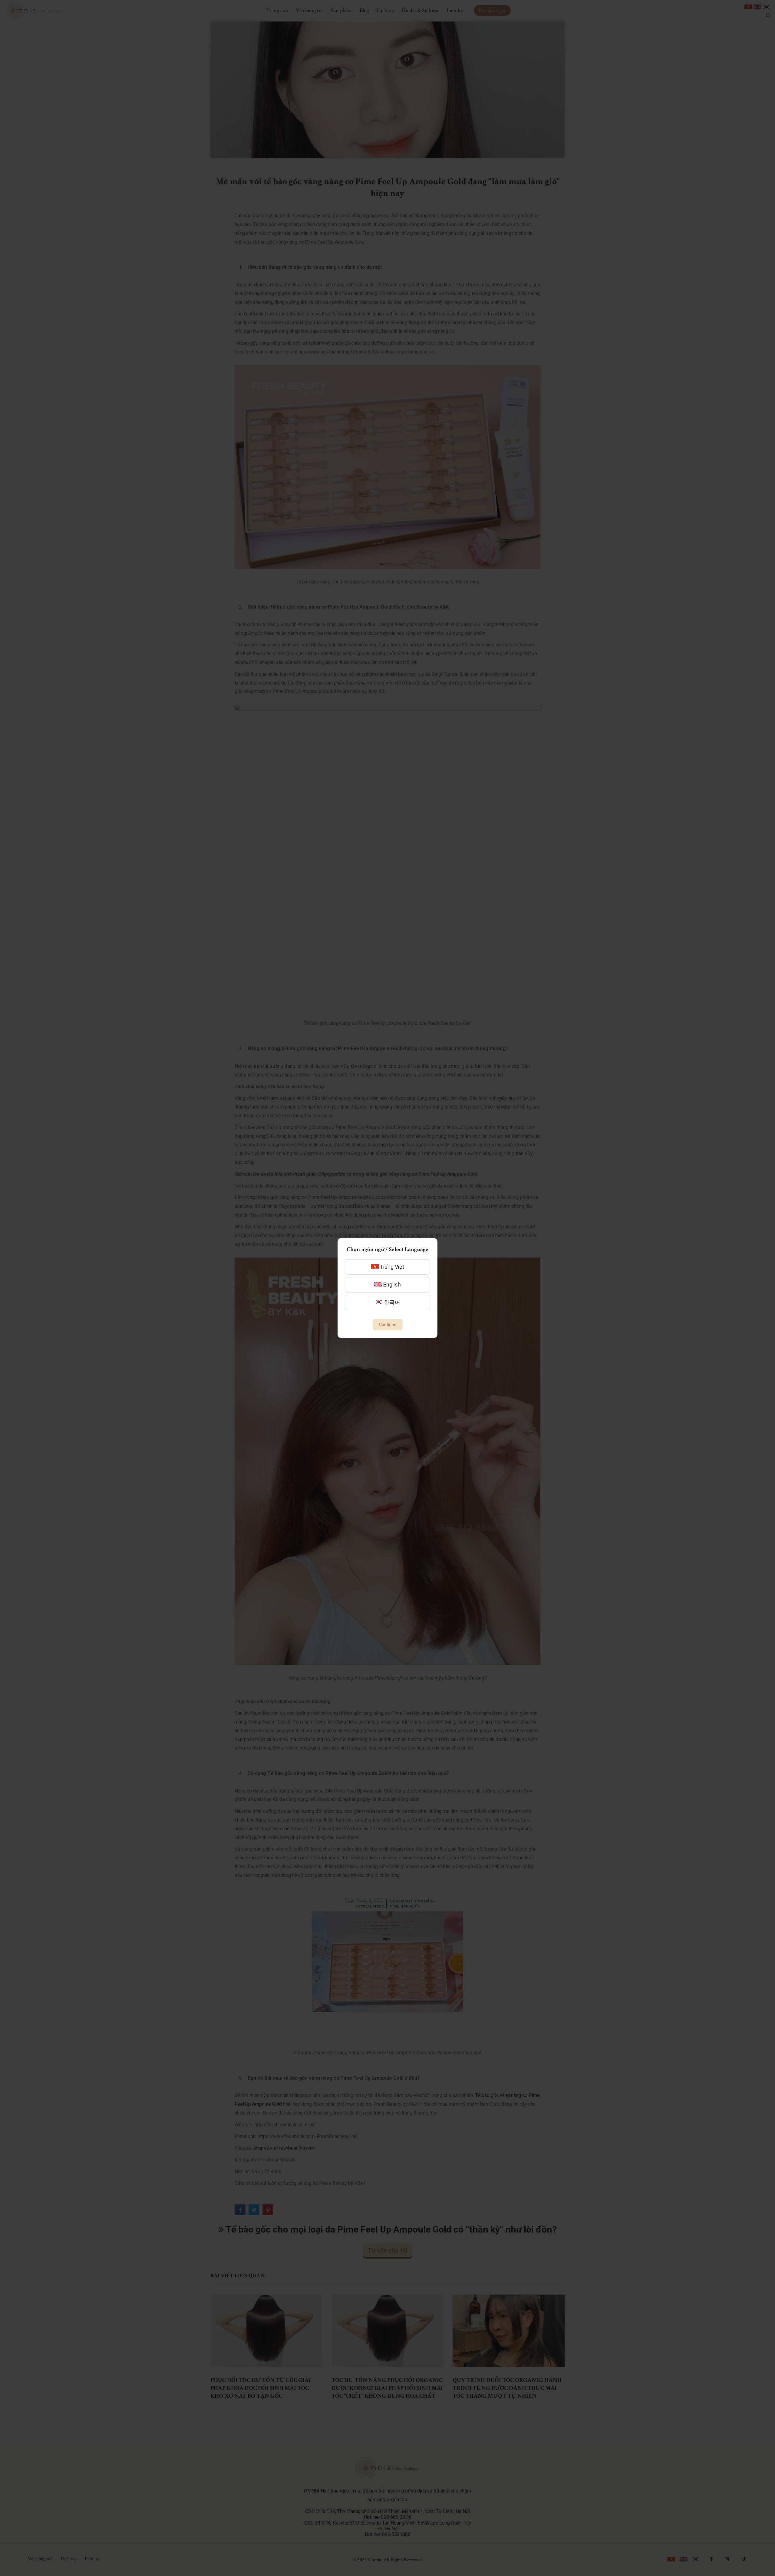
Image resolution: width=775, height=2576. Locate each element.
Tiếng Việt (391, 1267)
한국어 (391, 1302)
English (391, 1285)
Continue (388, 1325)
